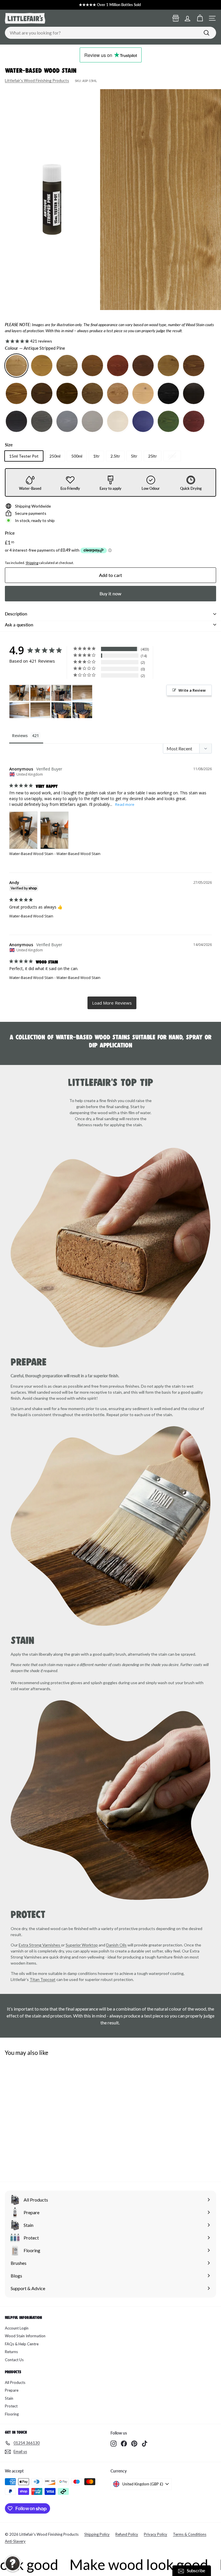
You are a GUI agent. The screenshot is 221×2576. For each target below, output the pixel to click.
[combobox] (110, 33)
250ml (55, 456)
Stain (9, 2398)
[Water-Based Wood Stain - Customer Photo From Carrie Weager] (61, 710)
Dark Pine (67, 366)
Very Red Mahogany (118, 366)
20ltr (172, 456)
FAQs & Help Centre (22, 2344)
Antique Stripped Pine (16, 366)
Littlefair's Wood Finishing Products (37, 80)
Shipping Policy (97, 2534)
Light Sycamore (143, 393)
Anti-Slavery (15, 2541)
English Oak (67, 393)
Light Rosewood (118, 393)
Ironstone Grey (16, 421)
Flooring (12, 2414)
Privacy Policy (156, 2534)
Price (10, 533)
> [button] (112, 1003)
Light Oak (168, 366)
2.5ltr (115, 456)
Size (9, 445)
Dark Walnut (92, 393)
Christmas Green (168, 421)
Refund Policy (127, 2534)
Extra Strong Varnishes (40, 1945)
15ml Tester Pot (24, 456)
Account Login (17, 2328)
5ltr (134, 456)
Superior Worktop (82, 1945)
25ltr (153, 456)
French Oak (42, 393)
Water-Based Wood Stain (31, 854)
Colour (35, 348)
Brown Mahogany (92, 366)
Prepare (12, 2390)
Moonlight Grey (67, 421)
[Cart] (200, 18)
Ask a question (19, 625)
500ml (77, 456)
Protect (11, 2406)
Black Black (168, 393)
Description (16, 614)
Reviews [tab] (20, 736)
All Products (15, 2382)
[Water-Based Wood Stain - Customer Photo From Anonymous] (19, 693)
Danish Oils (116, 1945)
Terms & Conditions (190, 2534)
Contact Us (14, 2360)
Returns (11, 2352)
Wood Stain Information (25, 2336)
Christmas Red (194, 421)
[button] (13, 2563)
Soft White (118, 421)
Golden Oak (194, 366)
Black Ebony (194, 393)
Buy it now (110, 593)
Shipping (32, 563)
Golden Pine (42, 366)
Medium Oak (16, 393)
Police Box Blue (143, 421)
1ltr (96, 456)
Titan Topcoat (43, 1979)
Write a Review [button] (192, 690)
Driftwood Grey (42, 421)
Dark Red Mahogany (143, 366)
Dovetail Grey (92, 421)
